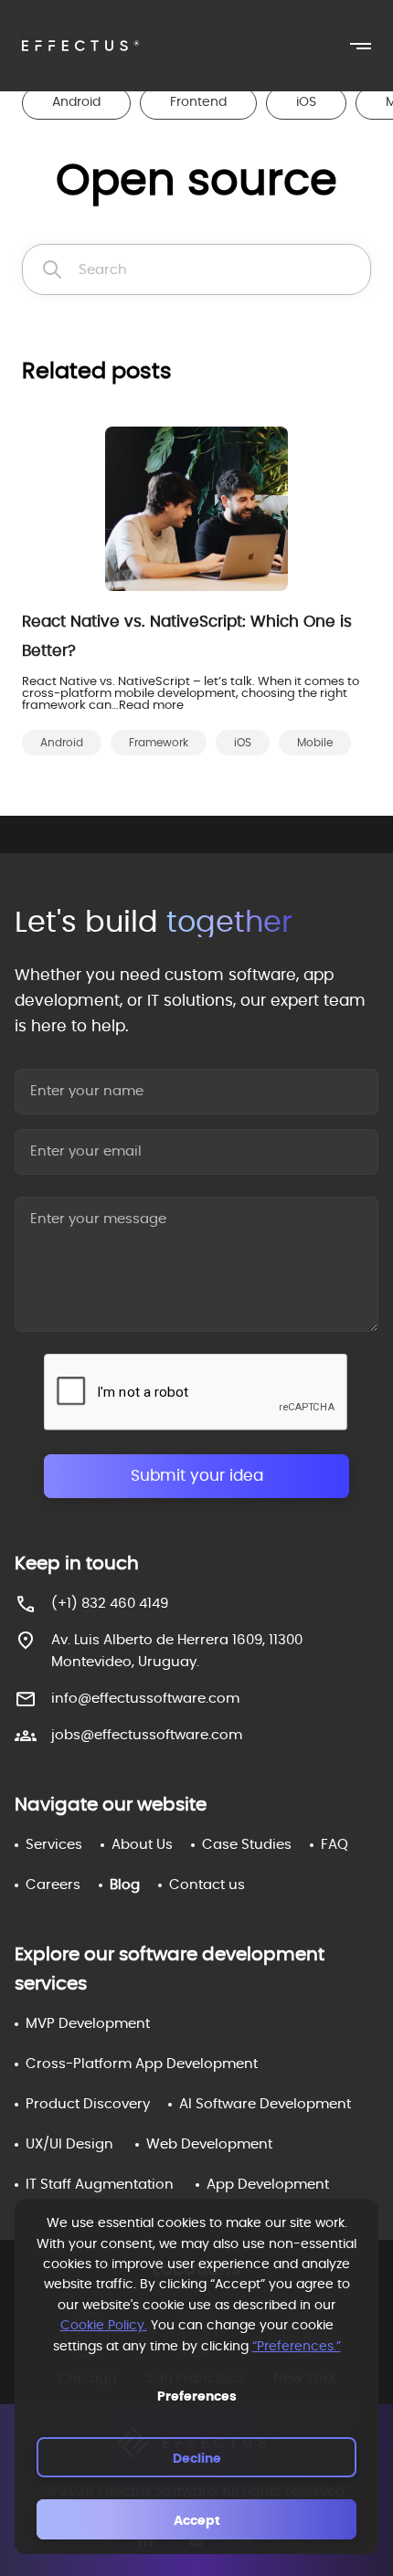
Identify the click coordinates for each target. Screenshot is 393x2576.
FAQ (335, 1845)
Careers (53, 1885)
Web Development (209, 2144)
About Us (142, 1845)
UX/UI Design (69, 2144)
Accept (197, 2521)
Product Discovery (88, 2104)
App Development (268, 2185)
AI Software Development (265, 2104)
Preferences (197, 2397)
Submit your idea (197, 1476)
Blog (125, 1885)
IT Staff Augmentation (100, 2185)
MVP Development (88, 2024)
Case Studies (247, 1845)
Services (54, 1845)
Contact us (207, 1885)
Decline (197, 2459)
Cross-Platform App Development (142, 2064)
